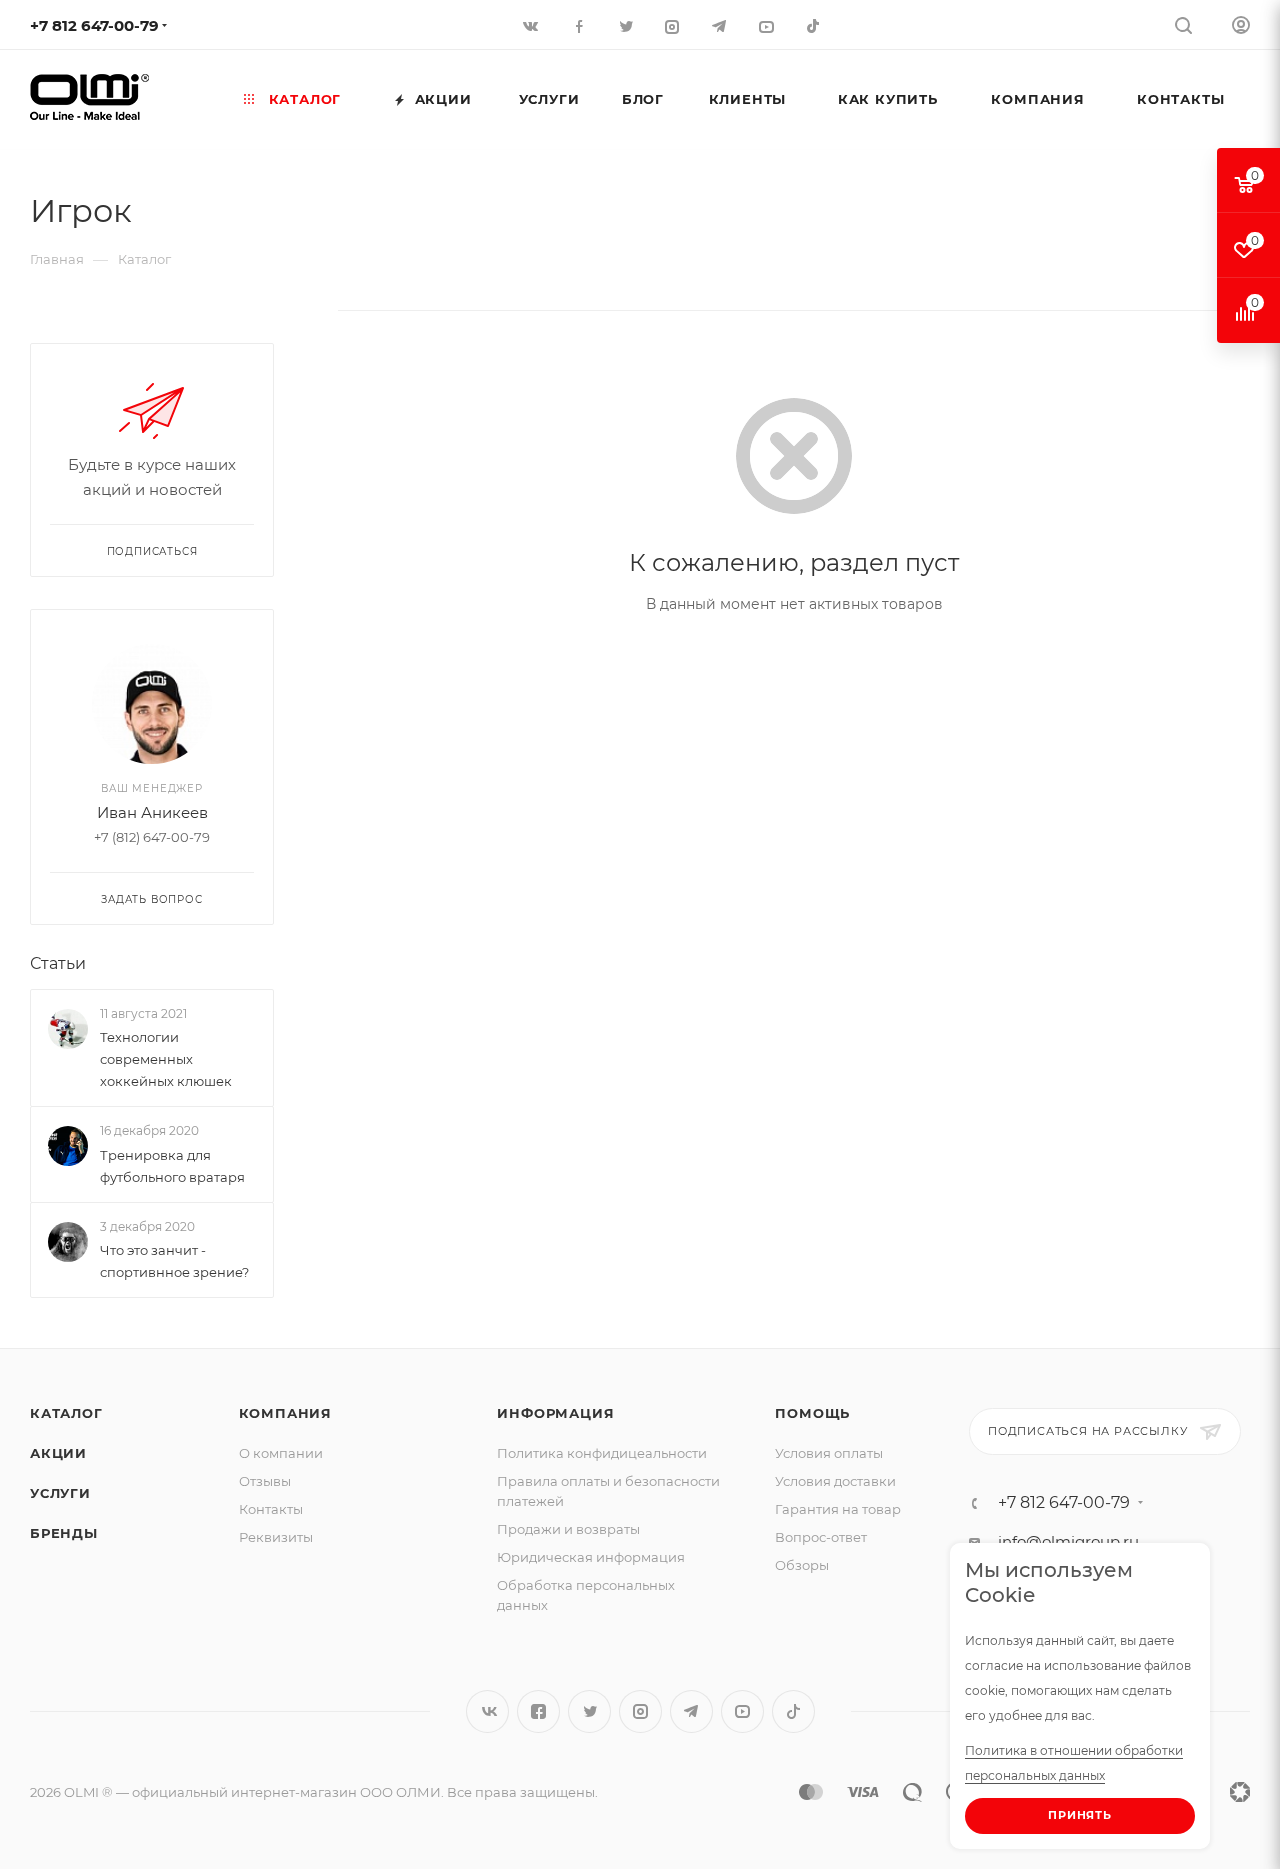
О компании (281, 1453)
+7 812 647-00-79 (94, 25)
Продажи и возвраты (568, 1529)
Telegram (691, 1711)
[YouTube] (768, 25)
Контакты (271, 1509)
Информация (555, 1413)
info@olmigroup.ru (1068, 1541)
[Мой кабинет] (1241, 27)
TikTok (815, 25)
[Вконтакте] (533, 25)
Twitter (589, 1711)
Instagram (640, 1711)
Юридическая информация (591, 1557)
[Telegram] (721, 25)
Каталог (66, 1413)
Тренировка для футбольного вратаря (172, 1166)
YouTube (742, 1711)
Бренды (64, 1533)
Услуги (60, 1493)
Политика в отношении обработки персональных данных (1074, 1763)
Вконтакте (487, 1711)
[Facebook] (580, 25)
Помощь (812, 1413)
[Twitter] (627, 25)
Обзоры (802, 1565)
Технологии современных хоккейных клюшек (166, 1059)
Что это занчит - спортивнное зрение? (174, 1261)
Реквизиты (276, 1537)
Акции (58, 1453)
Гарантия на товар (838, 1509)
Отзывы (265, 1481)
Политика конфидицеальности (602, 1453)
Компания (285, 1413)
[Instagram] (674, 25)
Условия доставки (835, 1481)
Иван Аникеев (152, 812)
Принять (1080, 1815)
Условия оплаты (829, 1453)
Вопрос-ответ (821, 1537)
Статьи (58, 963)
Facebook (538, 1711)
